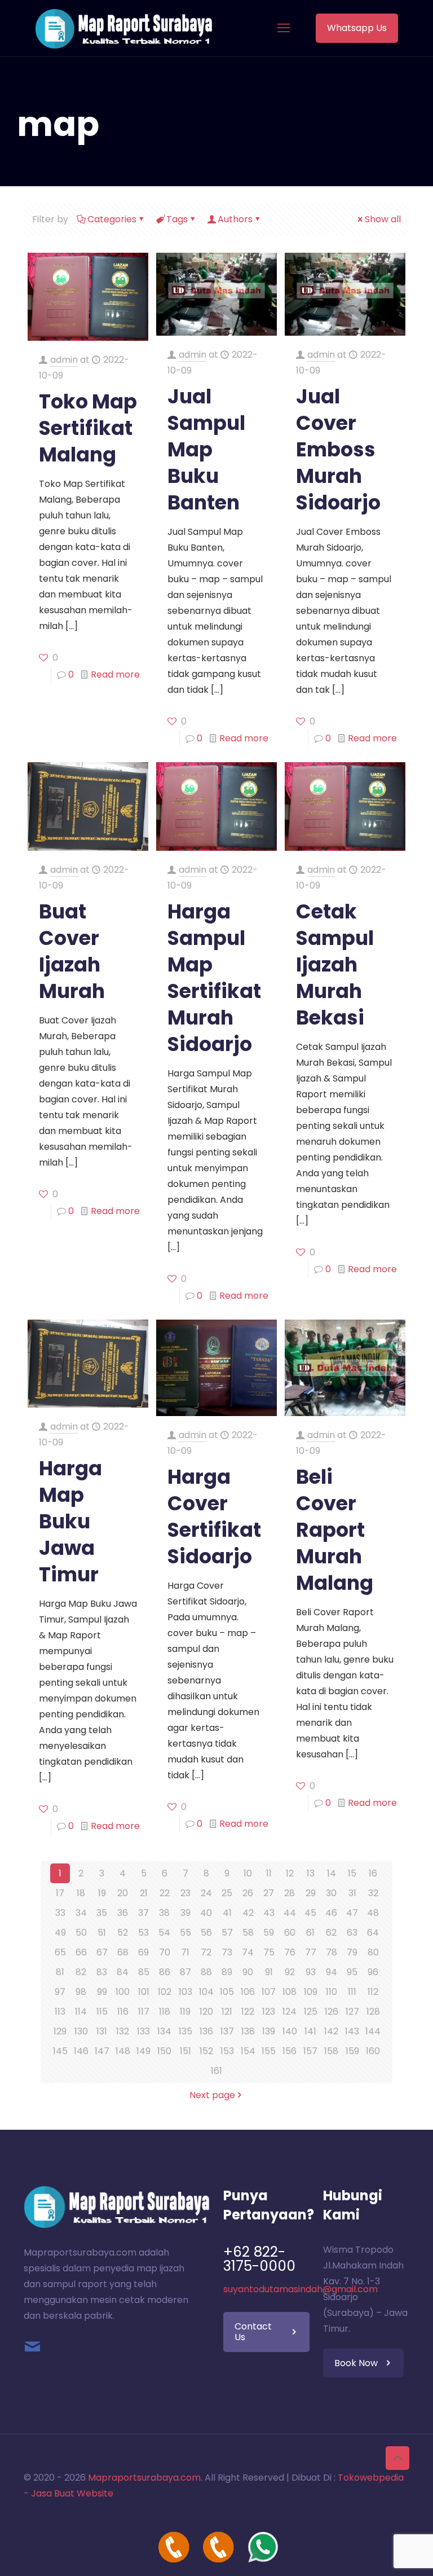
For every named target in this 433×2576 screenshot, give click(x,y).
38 (164, 1913)
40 (206, 1913)
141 (310, 2031)
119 (185, 2012)
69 (143, 1952)
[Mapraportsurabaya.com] (124, 28)
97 (60, 1992)
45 (310, 1913)
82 (81, 1972)
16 (373, 1873)
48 (373, 1913)
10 (248, 1873)
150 (164, 2051)
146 (81, 2051)
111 (352, 1992)
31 (352, 1893)
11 (269, 1873)
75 (269, 1952)
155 (269, 2051)
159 (352, 2051)
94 (332, 1972)
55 (185, 1933)
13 (311, 1873)
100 (123, 1992)
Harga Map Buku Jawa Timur (70, 1521)
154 (248, 2051)
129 (60, 2031)
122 (248, 2012)
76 (290, 1952)
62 (331, 1933)
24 (206, 1893)
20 (123, 1893)
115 (102, 2012)
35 (102, 1913)
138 (248, 2031)
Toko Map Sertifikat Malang (88, 428)
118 (165, 2012)
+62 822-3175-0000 (259, 2259)
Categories (112, 219)
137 (227, 2031)
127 (352, 2012)
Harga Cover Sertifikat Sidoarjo (214, 1516)
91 (269, 1972)
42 (248, 1913)
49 (60, 1933)
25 (227, 1893)
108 (290, 1992)
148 (123, 2051)
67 (102, 1952)
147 (102, 2051)
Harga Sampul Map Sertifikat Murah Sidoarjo (214, 978)
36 (123, 1913)
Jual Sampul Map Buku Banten (206, 449)
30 (331, 1893)
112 (373, 1992)
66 (81, 1952)
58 (248, 1933)
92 (290, 1972)
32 (373, 1893)
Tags (177, 219)
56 (206, 1933)
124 (290, 2012)
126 (332, 2012)
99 (102, 1992)
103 (185, 1992)
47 (352, 1913)
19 (102, 1893)
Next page (212, 2095)
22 (165, 1893)
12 (290, 1873)
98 (81, 1992)
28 (290, 1893)
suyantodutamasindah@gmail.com (301, 2289)
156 (290, 2051)
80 (373, 1952)
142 (331, 2031)
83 (102, 1972)
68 (123, 1952)
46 (331, 1913)
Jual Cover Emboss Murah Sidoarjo (338, 449)
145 (60, 2051)
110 (332, 1992)
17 (60, 1893)
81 (60, 1972)
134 (164, 2031)
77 (311, 1952)
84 (123, 1972)
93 (311, 1972)
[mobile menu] (284, 28)
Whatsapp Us (357, 28)
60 (290, 1933)
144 (373, 2031)
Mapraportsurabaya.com (144, 2478)
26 (248, 1893)
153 (227, 2051)
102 (165, 1992)
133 (143, 2031)
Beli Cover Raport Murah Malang (335, 1530)
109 (311, 1992)
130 (81, 2031)
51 (102, 1933)
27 (269, 1893)
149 (143, 2051)
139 (269, 2031)
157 (310, 2051)
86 (165, 1972)
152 (206, 2051)
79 (352, 1952)
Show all (383, 219)
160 (373, 2051)
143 (352, 2031)
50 (81, 1933)
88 (206, 1972)
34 (81, 1913)
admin (64, 360)
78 (332, 1952)
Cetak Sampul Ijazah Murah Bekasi (335, 964)
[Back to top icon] (397, 2458)
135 (185, 2031)
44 (290, 1913)
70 (165, 1952)
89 (227, 1972)
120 (206, 2012)
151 (185, 2051)
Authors (235, 219)
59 (269, 1933)
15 (352, 1873)
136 (206, 2031)
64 (373, 1933)
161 (216, 2071)
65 (60, 1952)
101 (144, 1992)
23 (185, 1893)
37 (143, 1913)
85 (144, 1972)
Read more (115, 674)
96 (373, 1972)
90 (248, 1972)
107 (269, 1992)
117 (144, 2012)
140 (290, 2031)
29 (311, 1893)
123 (269, 2012)
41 (227, 1913)
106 (248, 1992)
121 (227, 2012)
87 (185, 1972)
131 (102, 2031)
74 (248, 1952)
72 (206, 1952)
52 (123, 1933)
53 (143, 1933)
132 (123, 2031)
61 (310, 1933)
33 (60, 1913)
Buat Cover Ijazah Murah (72, 951)
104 (206, 1992)
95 (352, 1972)
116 (123, 2012)
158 (331, 2051)
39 (185, 1913)
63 (352, 1933)
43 (269, 1913)
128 (373, 2012)
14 (332, 1873)
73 (227, 1952)
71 (185, 1952)
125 (311, 2012)
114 (81, 2012)
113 (60, 2012)
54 (164, 1933)
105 (227, 1992)
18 (81, 1893)
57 (227, 1933)
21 (144, 1893)
